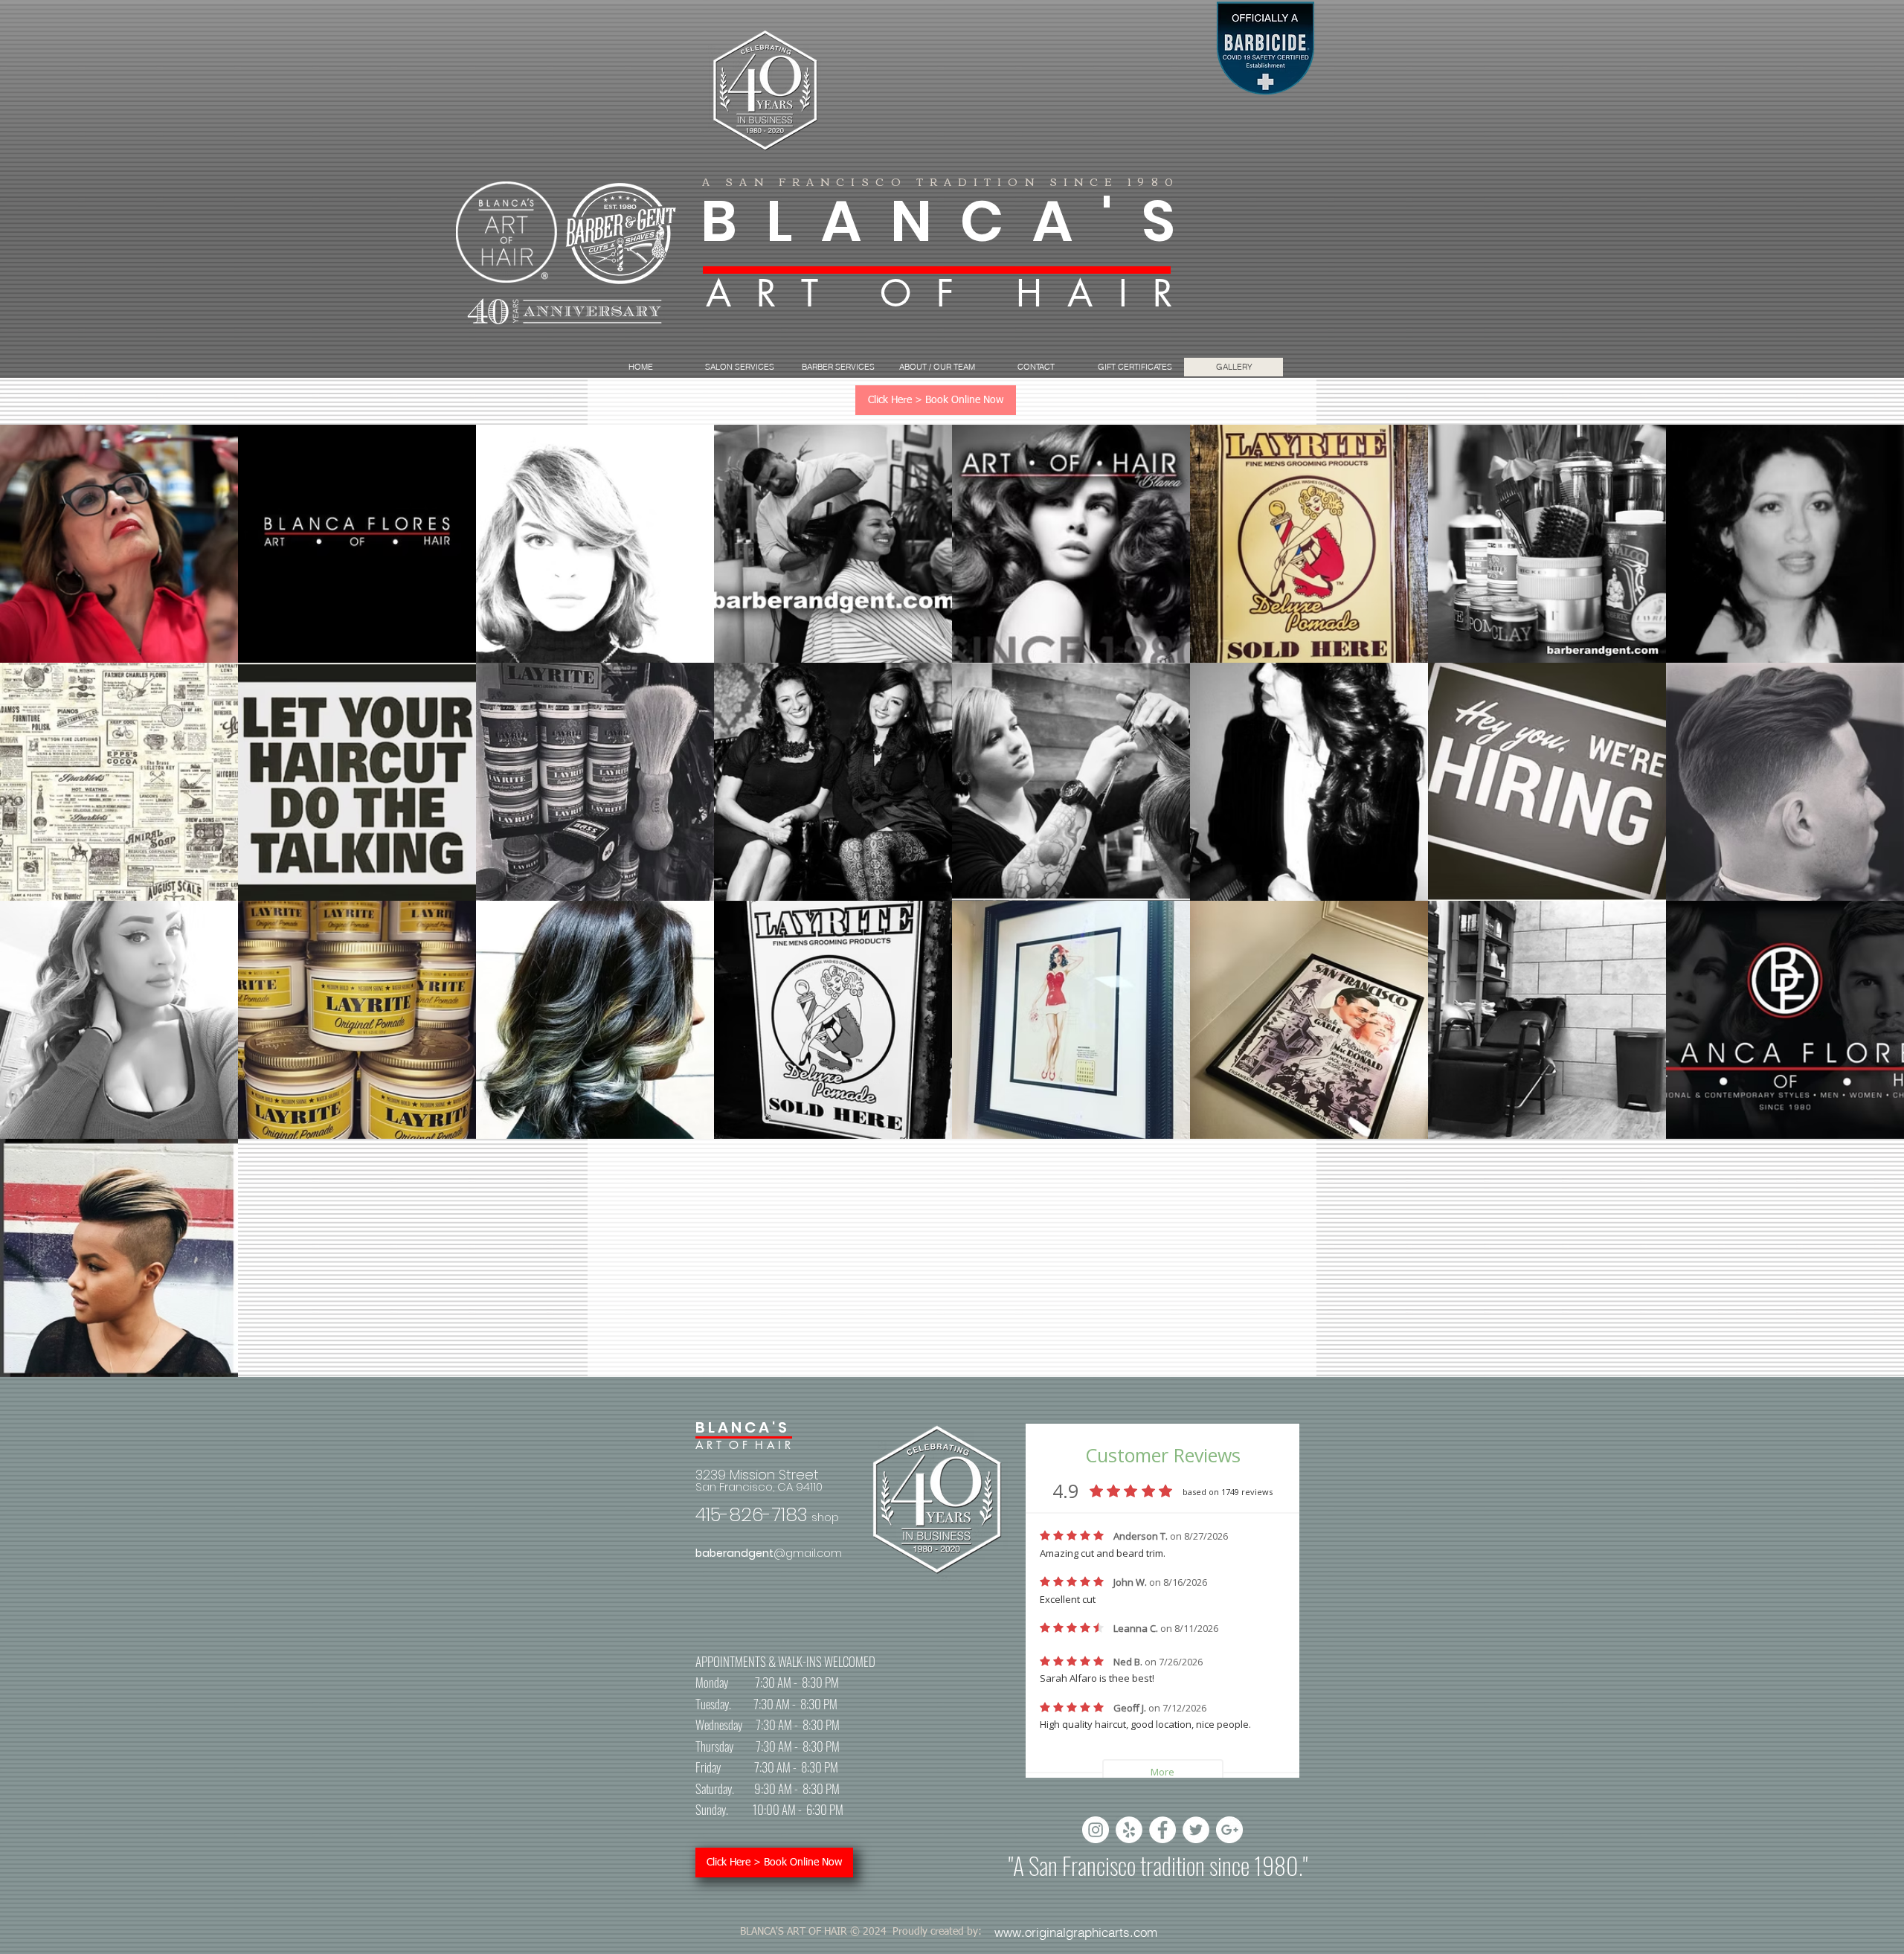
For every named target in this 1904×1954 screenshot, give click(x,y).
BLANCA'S (952, 221)
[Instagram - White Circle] (1096, 1830)
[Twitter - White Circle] (1196, 1830)
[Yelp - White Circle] (1129, 1830)
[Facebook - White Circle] (1162, 1830)
